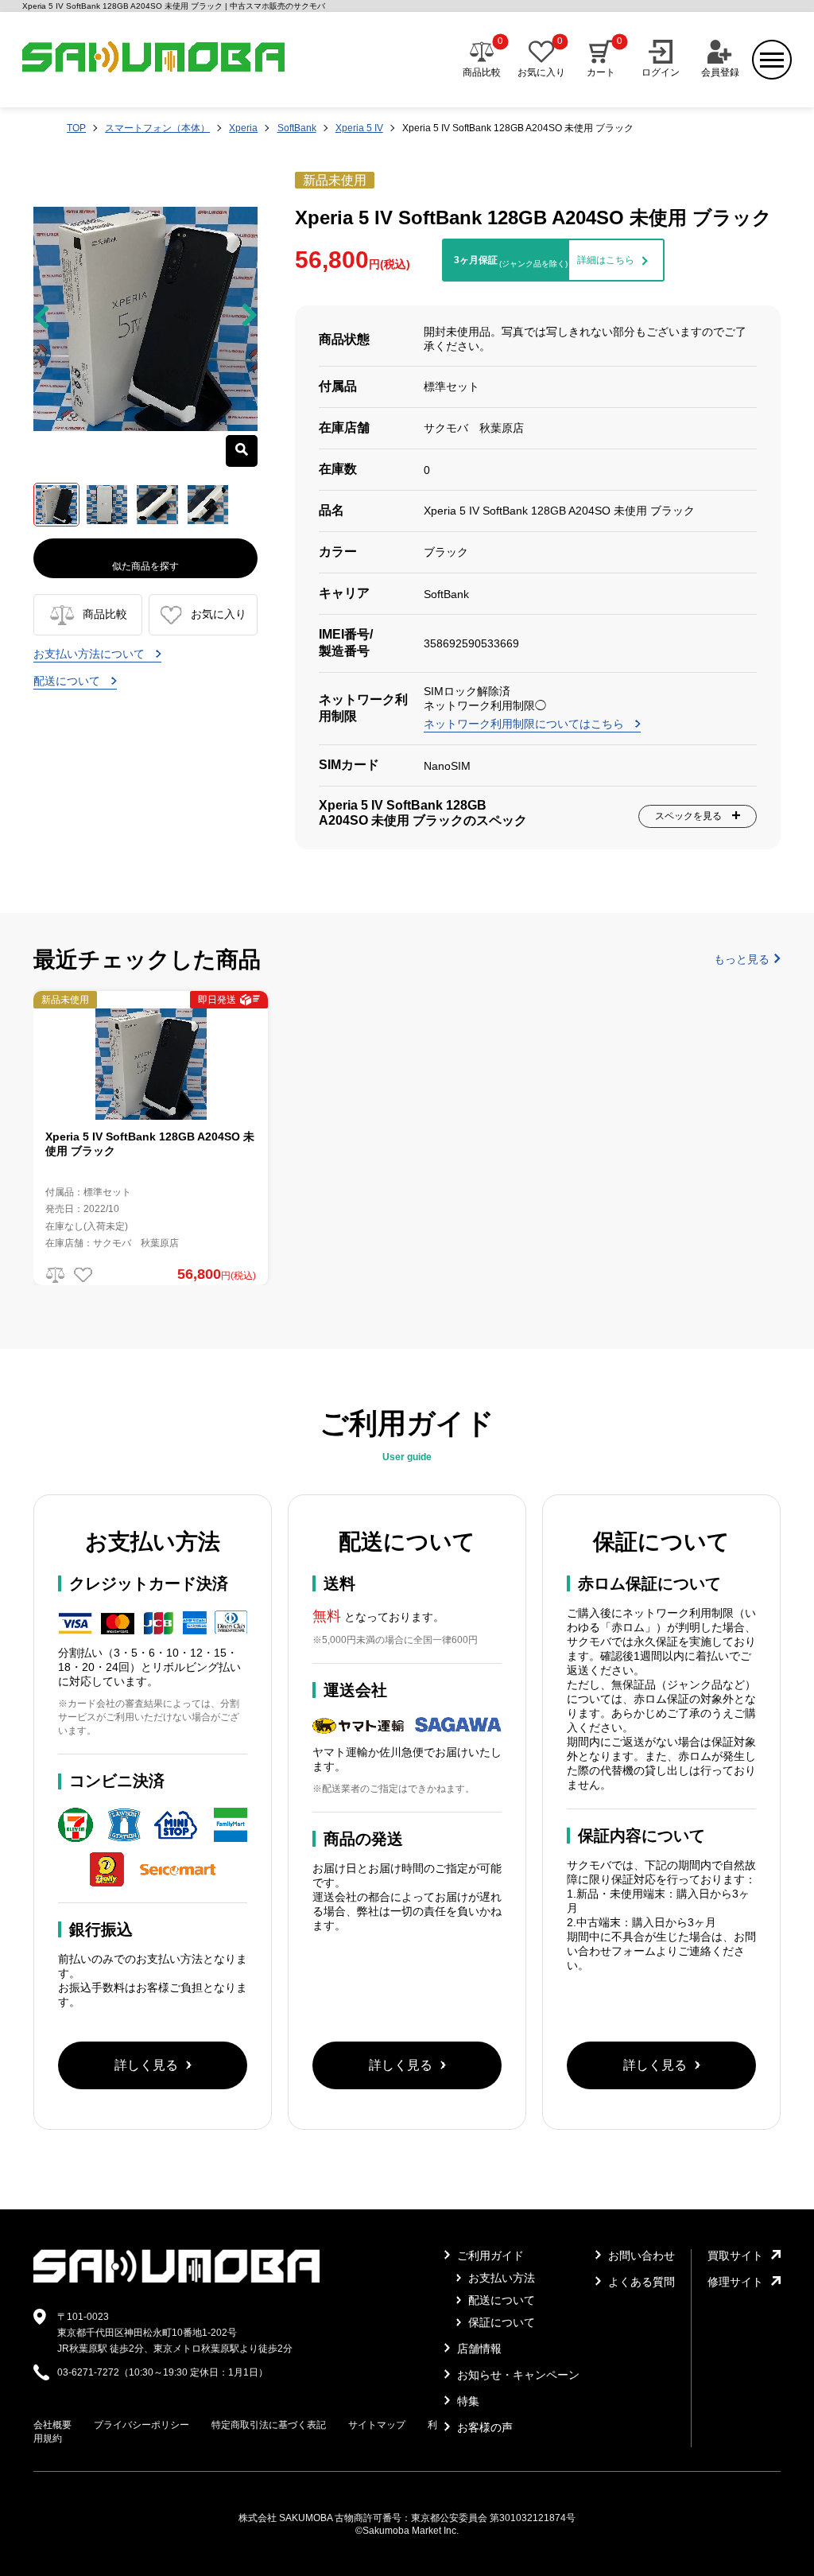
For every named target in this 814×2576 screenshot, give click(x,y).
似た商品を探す (145, 566)
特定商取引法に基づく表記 (269, 2425)
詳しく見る (146, 2065)
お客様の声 (483, 2427)
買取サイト (735, 2255)
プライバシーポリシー (141, 2425)
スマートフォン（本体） (157, 128)
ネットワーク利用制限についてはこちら (525, 724)
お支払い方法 (500, 2278)
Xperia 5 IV (359, 128)
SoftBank (297, 128)
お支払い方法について (91, 654)
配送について (68, 681)
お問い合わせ (640, 2255)
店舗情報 (478, 2349)
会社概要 (52, 2425)
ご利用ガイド (489, 2255)
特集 (467, 2401)
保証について (500, 2322)
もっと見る (742, 959)
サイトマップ (377, 2425)
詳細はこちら (606, 260)
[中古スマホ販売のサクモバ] (176, 2279)
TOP (76, 128)
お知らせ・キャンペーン (517, 2375)
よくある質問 (640, 2282)
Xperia (243, 128)
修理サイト (735, 2282)
